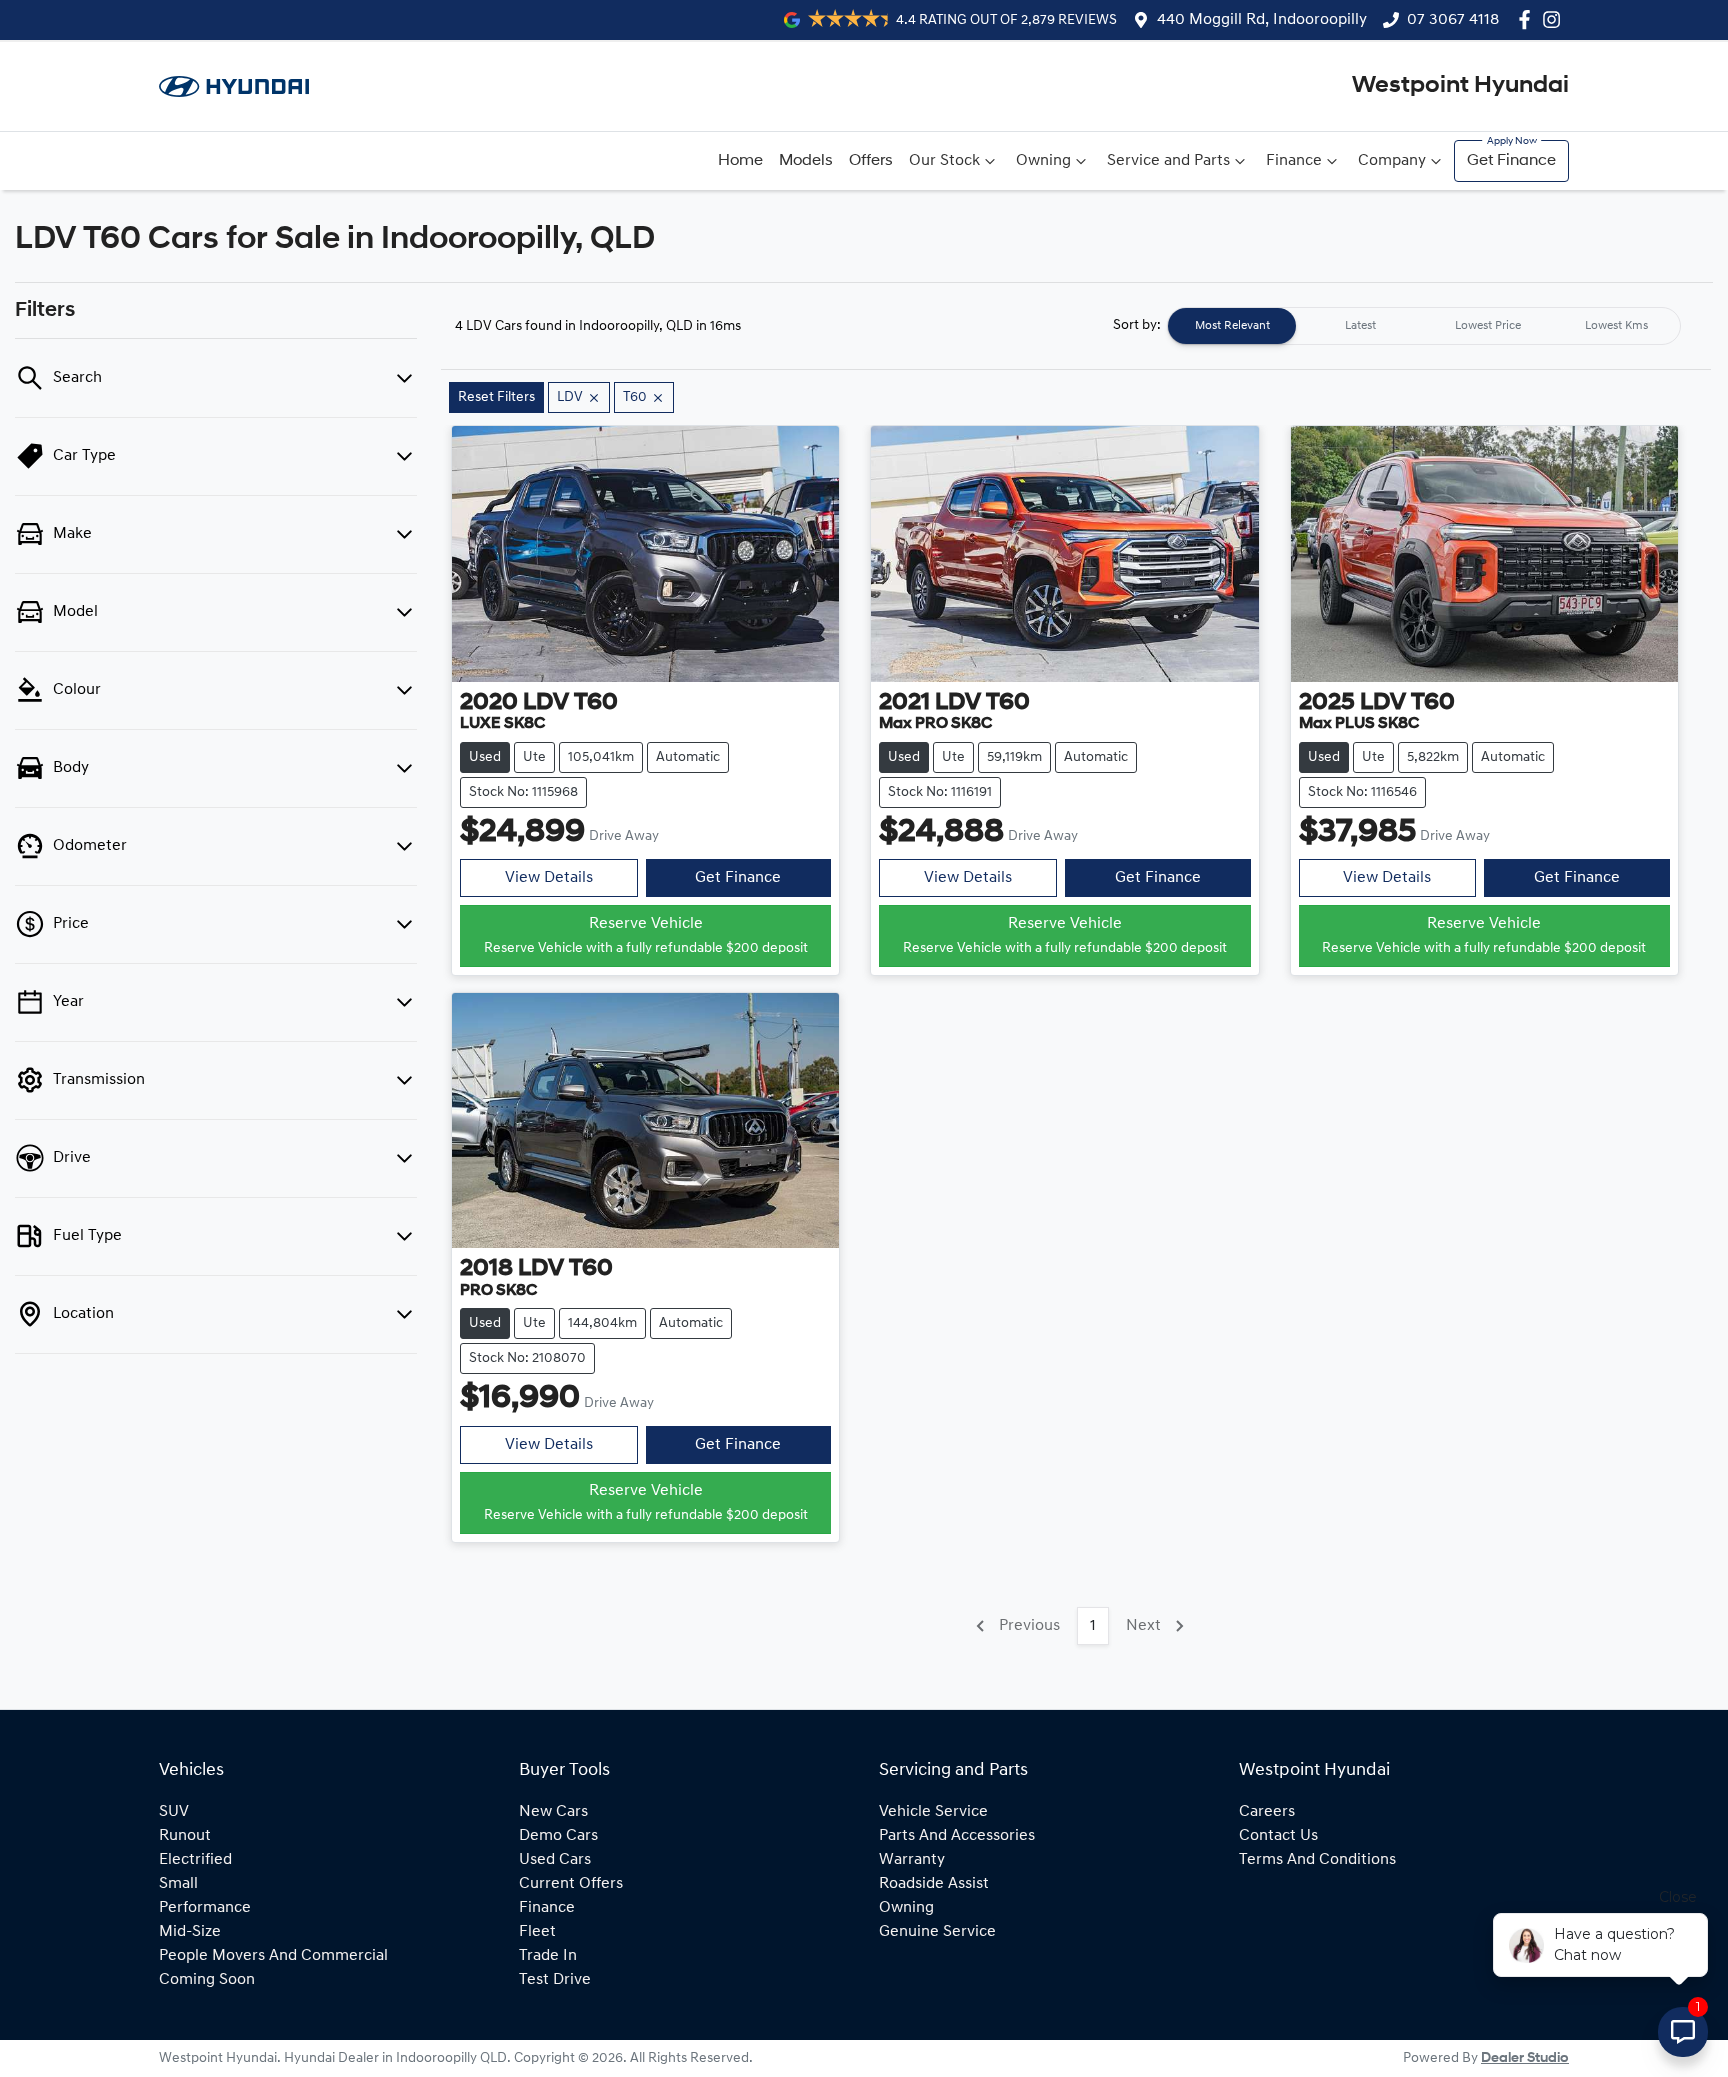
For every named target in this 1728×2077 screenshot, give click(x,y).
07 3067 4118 (1453, 20)
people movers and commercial (273, 1956)
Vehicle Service (933, 1812)
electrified (195, 1860)
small (178, 1884)
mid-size (190, 1932)
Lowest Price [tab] (1488, 326)
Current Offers (571, 1884)
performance (205, 1908)
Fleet (537, 1932)
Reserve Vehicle (646, 936)
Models (806, 161)
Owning (1043, 161)
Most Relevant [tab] (1232, 326)
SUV (174, 1812)
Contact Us (1278, 1836)
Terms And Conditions (1317, 1860)
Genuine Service (937, 1932)
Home (740, 161)
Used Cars (555, 1860)
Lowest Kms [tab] (1616, 326)
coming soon (207, 1980)
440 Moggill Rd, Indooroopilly (1262, 20)
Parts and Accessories (957, 1836)
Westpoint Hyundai (1460, 86)
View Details (549, 878)
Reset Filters (496, 397)
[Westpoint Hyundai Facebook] (1528, 19)
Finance (1294, 161)
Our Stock (944, 161)
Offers (871, 161)
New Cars (553, 1812)
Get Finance (1511, 161)
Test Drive (555, 1980)
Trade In (548, 1956)
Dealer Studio (1525, 2058)
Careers (1267, 1812)
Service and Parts (1168, 161)
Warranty (912, 1860)
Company (1392, 161)
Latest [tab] (1360, 326)
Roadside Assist (934, 1884)
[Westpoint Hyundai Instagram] (1555, 19)
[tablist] (1424, 326)
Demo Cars (558, 1836)
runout (185, 1836)
